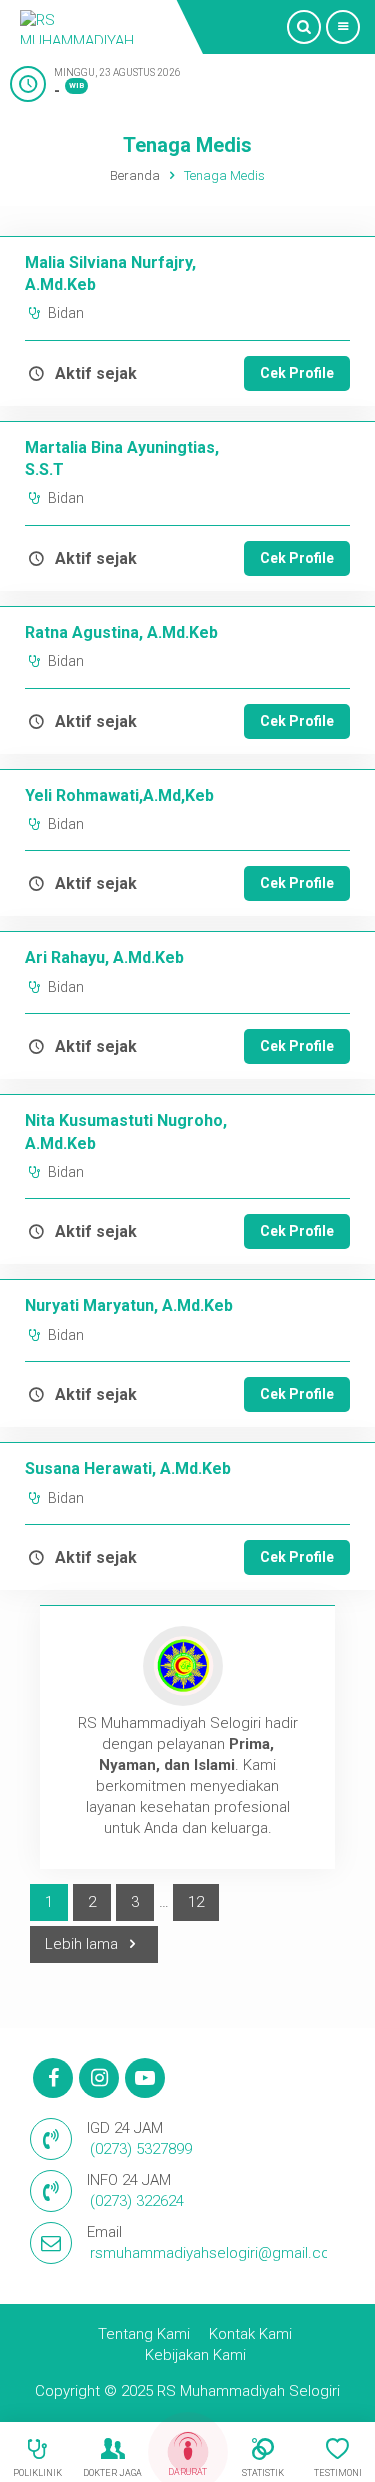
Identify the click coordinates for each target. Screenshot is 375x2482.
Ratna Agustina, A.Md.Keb (121, 632)
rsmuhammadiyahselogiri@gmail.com (216, 2253)
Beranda (135, 175)
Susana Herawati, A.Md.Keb (128, 1468)
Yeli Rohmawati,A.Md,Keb (119, 795)
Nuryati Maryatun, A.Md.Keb (129, 1305)
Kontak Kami (250, 2334)
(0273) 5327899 (141, 2149)
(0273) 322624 (137, 2201)
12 (196, 1902)
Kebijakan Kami (195, 2355)
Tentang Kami (144, 2334)
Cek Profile (297, 373)
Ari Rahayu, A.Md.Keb (104, 957)
